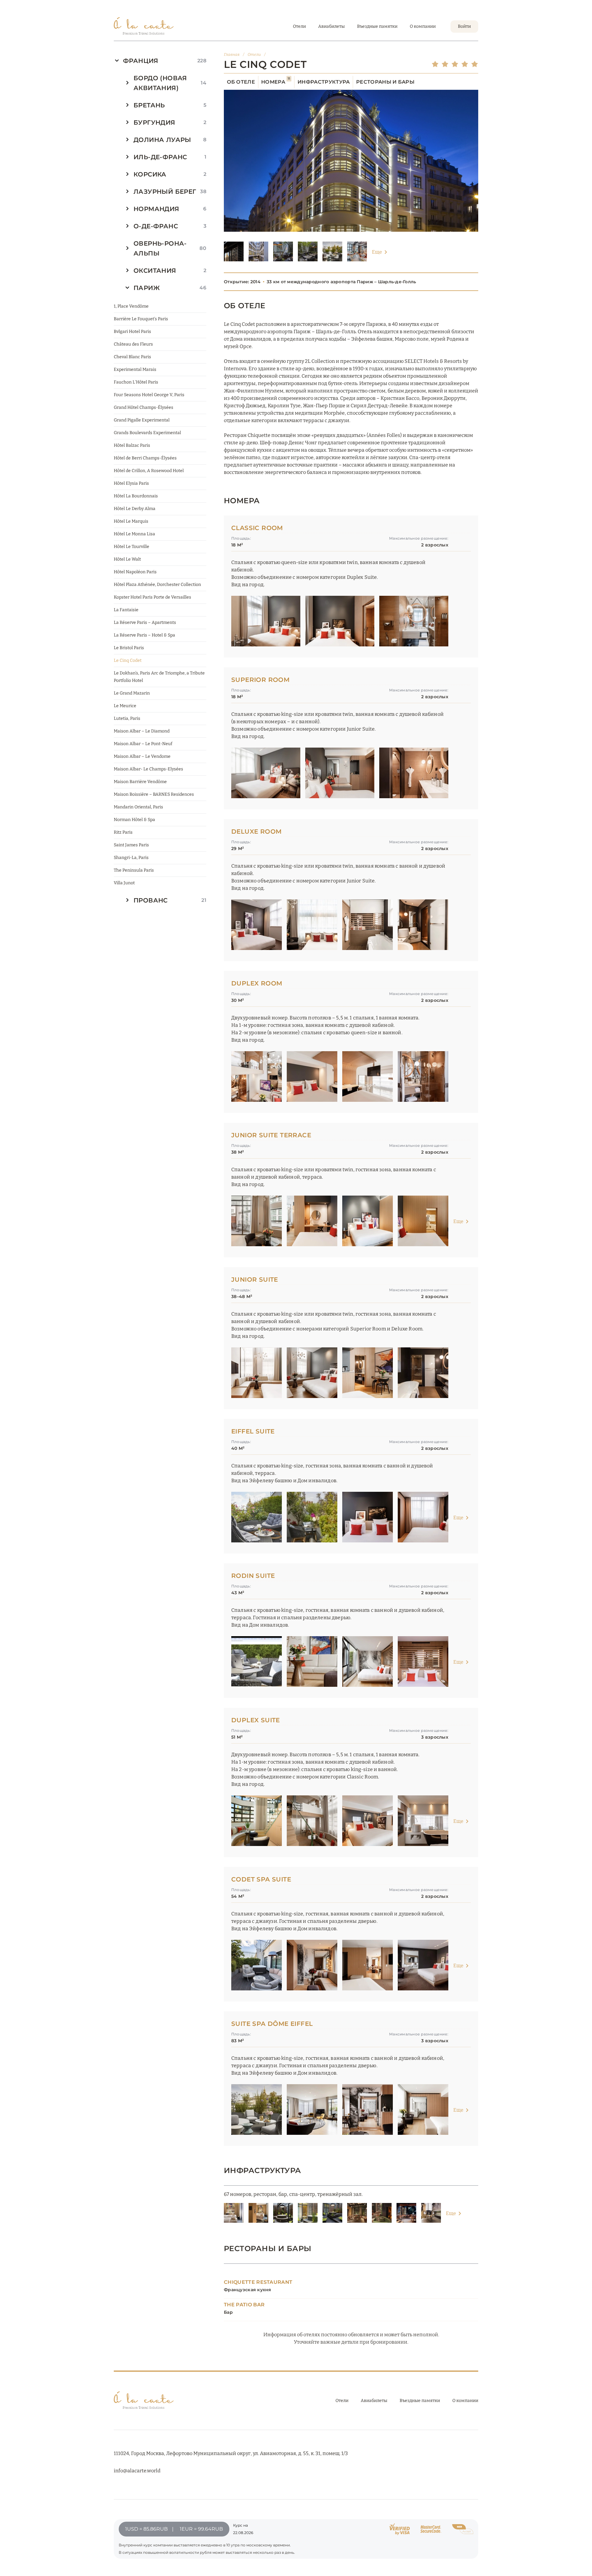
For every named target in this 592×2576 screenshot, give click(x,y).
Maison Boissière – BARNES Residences (154, 794)
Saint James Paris (131, 845)
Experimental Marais (135, 369)
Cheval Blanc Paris (132, 357)
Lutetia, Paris (127, 718)
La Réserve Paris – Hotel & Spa (144, 635)
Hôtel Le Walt (127, 559)
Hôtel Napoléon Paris (135, 572)
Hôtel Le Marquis (131, 521)
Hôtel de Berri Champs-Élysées (145, 458)
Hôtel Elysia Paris (131, 483)
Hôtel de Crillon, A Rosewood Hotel (149, 471)
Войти (464, 26)
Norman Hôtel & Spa (134, 820)
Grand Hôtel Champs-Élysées (144, 407)
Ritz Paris (123, 832)
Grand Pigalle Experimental (142, 420)
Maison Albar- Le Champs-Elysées (148, 769)
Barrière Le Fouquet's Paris (141, 319)
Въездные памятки (377, 26)
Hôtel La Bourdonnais (136, 496)
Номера (276, 82)
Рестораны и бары (385, 82)
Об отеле (241, 82)
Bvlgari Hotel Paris (132, 332)
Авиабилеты (331, 26)
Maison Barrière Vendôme (140, 782)
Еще (377, 252)
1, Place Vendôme (131, 306)
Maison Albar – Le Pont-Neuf (143, 744)
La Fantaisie (126, 610)
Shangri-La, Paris (131, 858)
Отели (299, 26)
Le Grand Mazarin (132, 693)
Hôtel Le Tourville (132, 547)
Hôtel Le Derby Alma (135, 509)
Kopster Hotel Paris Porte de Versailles (152, 597)
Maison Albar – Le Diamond (142, 731)
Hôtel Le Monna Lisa (134, 534)
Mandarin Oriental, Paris (138, 807)
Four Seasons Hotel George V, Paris (149, 395)
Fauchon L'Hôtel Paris (136, 382)
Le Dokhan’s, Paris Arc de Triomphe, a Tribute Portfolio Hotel (159, 677)
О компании (423, 26)
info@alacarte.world (137, 2471)
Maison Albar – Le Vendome (142, 756)
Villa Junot (124, 883)
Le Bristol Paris (129, 648)
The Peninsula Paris (134, 870)
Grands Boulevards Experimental (147, 433)
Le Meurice (125, 706)
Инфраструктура (324, 82)
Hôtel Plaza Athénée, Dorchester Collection (157, 585)
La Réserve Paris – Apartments (145, 622)
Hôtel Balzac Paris (132, 445)
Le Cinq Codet (128, 660)
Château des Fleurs (133, 344)
